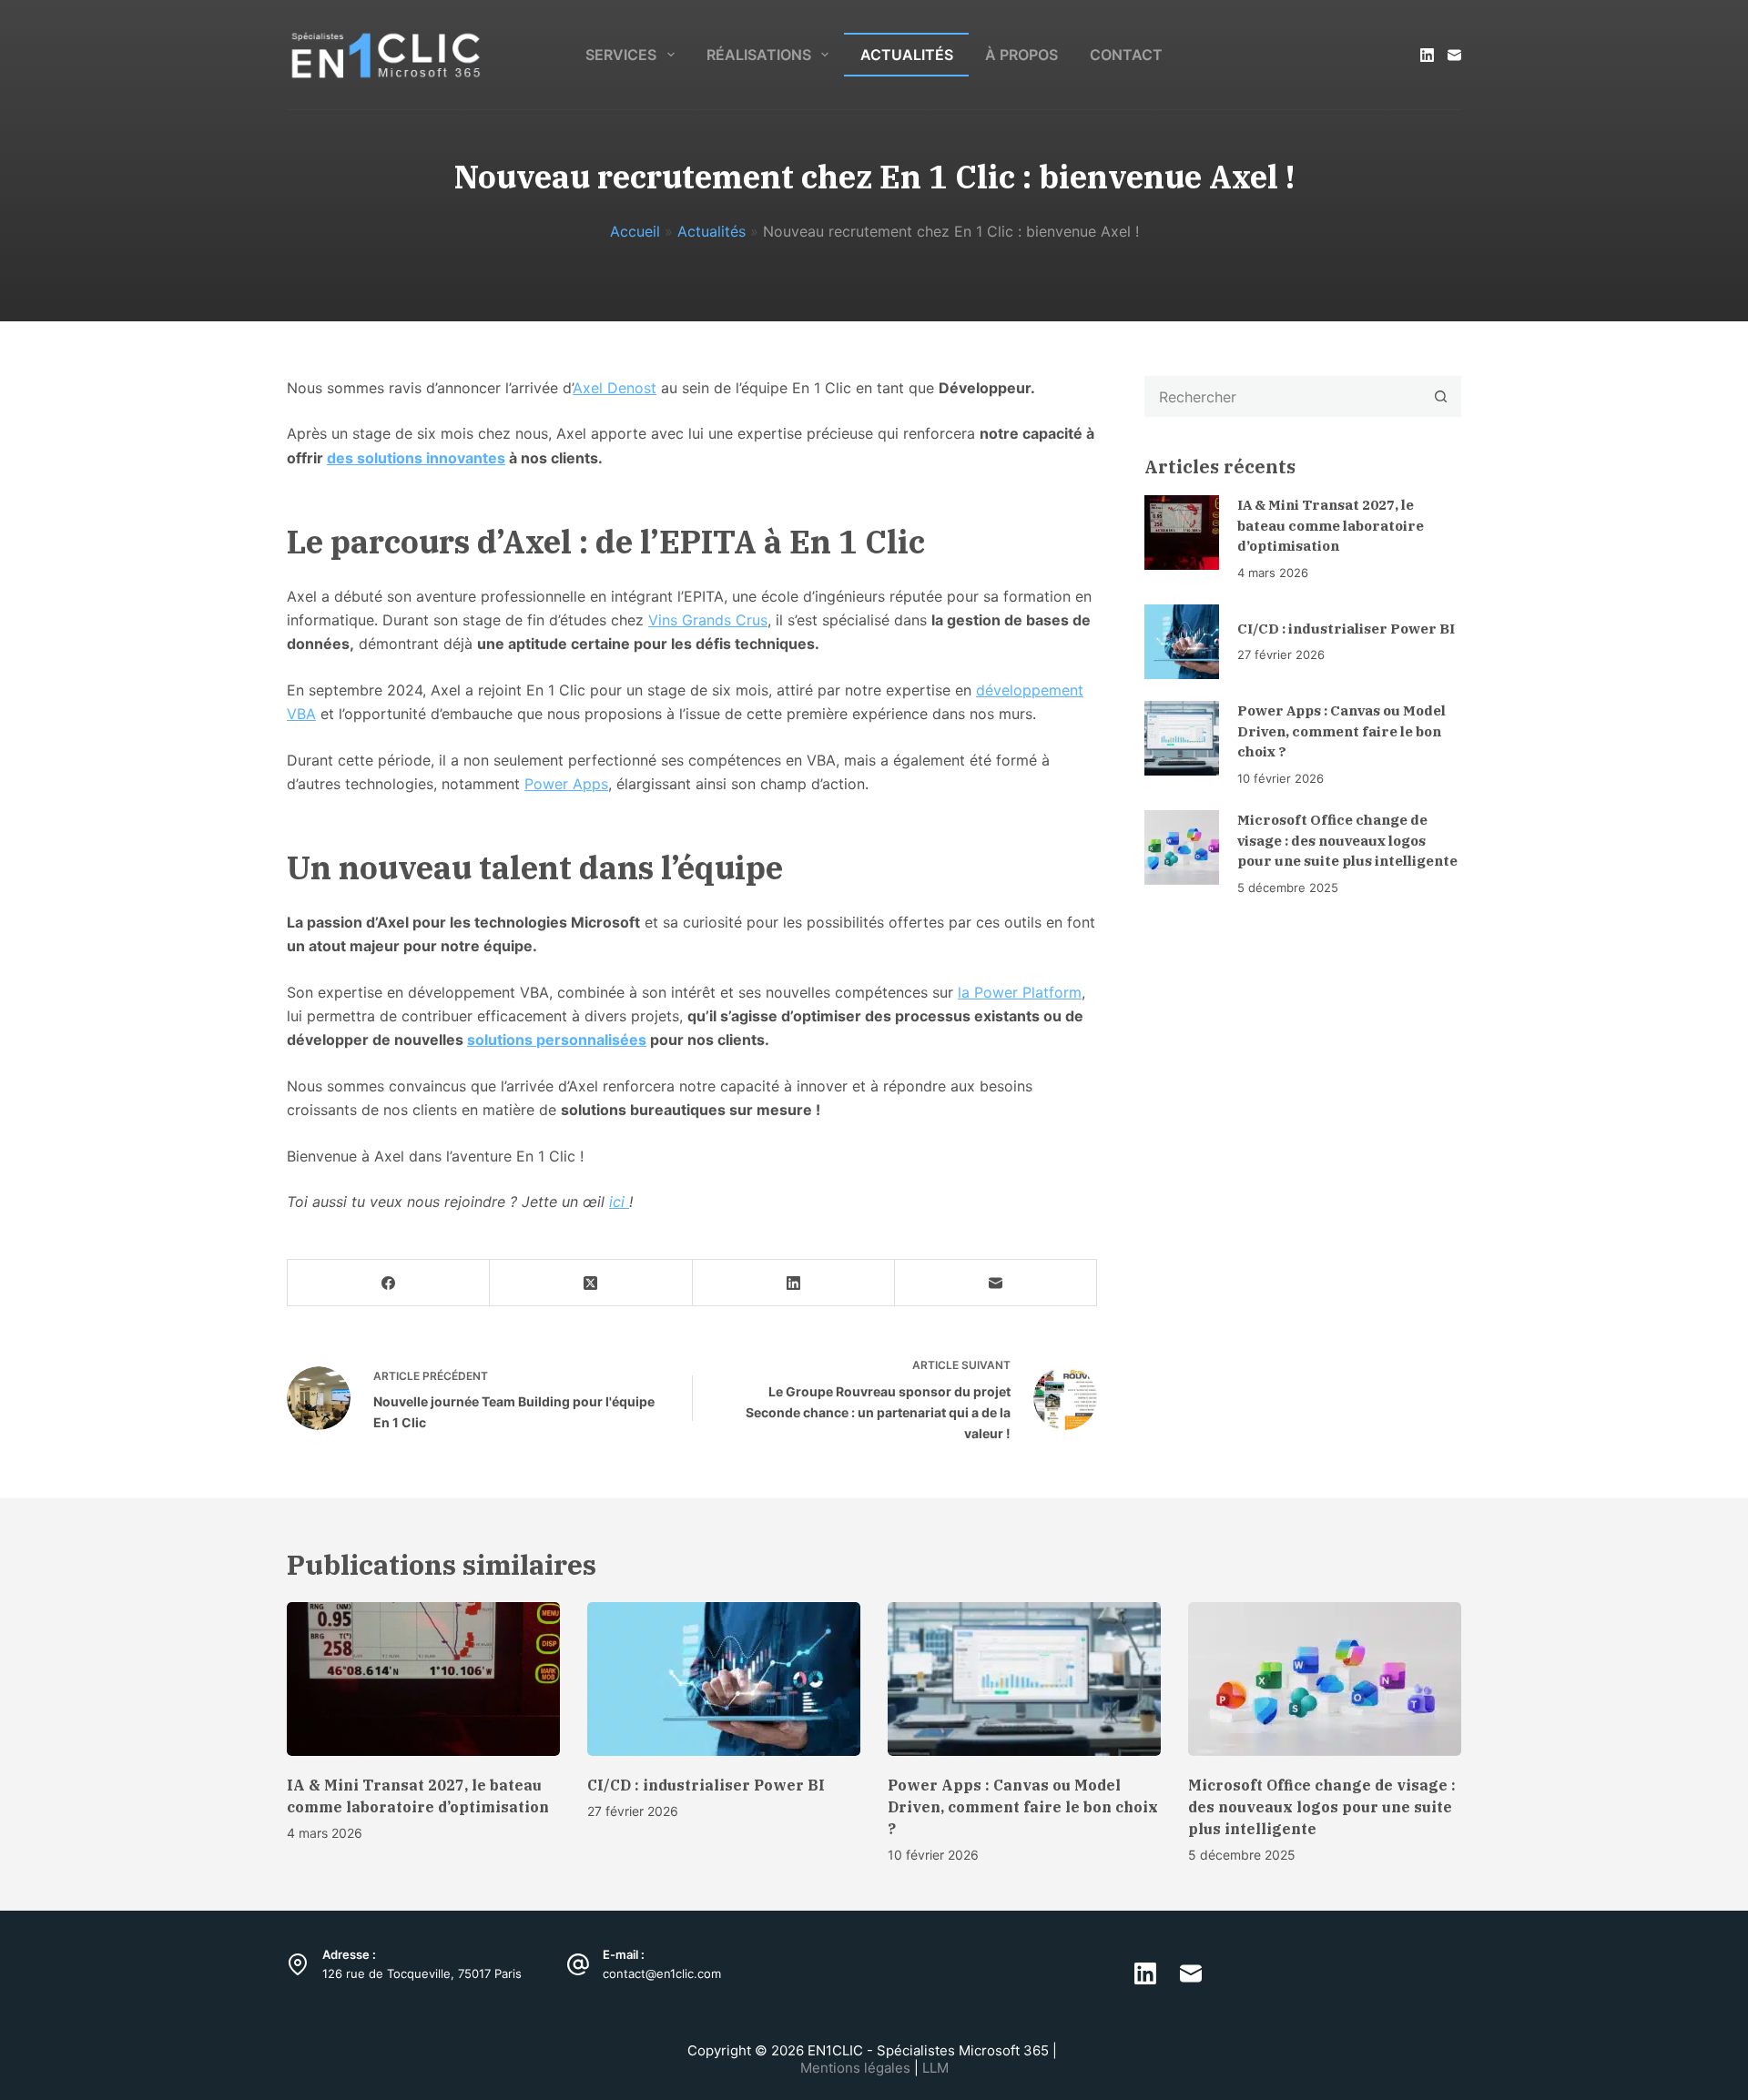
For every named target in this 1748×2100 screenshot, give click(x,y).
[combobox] (1283, 396)
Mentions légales (857, 2069)
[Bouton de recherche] (1441, 396)
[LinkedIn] (1427, 55)
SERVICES (621, 55)
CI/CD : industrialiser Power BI (1346, 629)
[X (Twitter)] (591, 1283)
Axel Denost (615, 388)
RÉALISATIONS (759, 55)
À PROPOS (1021, 55)
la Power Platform (1020, 992)
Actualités (711, 231)
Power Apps (566, 784)
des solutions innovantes (416, 458)
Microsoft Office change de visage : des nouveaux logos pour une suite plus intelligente (1347, 840)
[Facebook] (389, 1283)
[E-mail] (1454, 55)
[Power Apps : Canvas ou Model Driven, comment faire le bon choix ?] (1182, 738)
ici (619, 1202)
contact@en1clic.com (662, 1974)
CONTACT (1126, 55)
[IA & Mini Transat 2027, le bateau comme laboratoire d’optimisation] (1182, 533)
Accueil (635, 231)
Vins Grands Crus (708, 620)
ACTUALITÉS (907, 55)
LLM (935, 2069)
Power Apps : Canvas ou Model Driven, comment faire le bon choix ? (1341, 731)
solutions (502, 1040)
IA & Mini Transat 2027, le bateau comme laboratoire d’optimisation (1331, 525)
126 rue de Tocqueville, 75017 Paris (422, 1974)
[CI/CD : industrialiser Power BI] (1182, 642)
